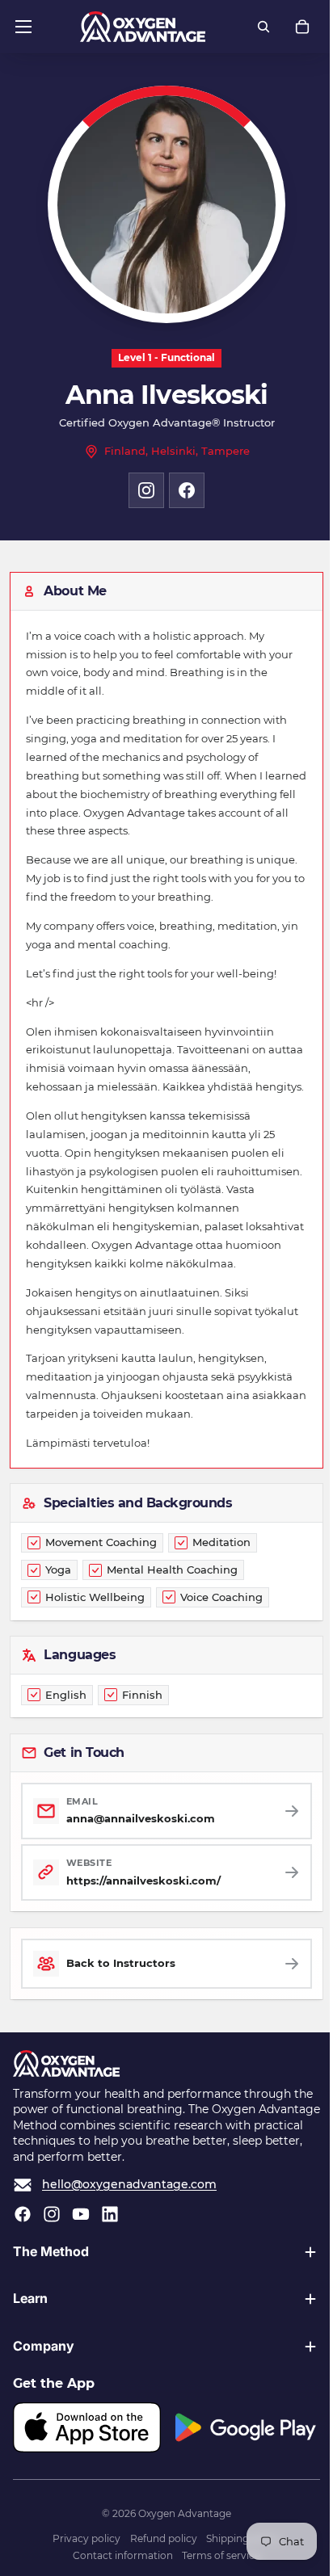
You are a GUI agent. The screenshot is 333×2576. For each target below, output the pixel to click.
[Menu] (23, 27)
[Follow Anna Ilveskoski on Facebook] (187, 490)
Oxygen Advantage (181, 2548)
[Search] (263, 27)
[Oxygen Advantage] (143, 27)
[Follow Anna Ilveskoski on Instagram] (146, 490)
